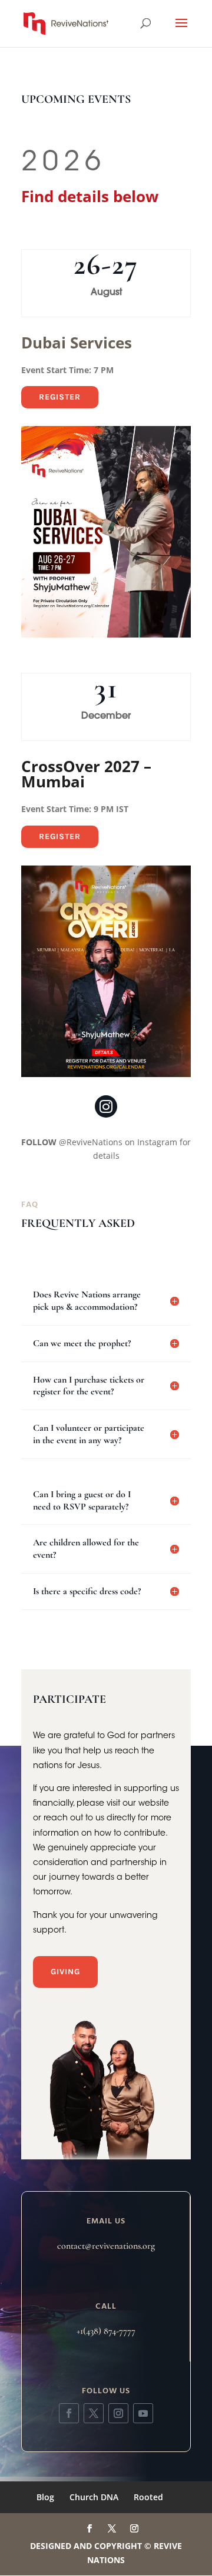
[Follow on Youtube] (143, 2413)
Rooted (148, 2497)
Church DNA (94, 2497)
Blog (45, 2497)
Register (60, 397)
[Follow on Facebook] (69, 2413)
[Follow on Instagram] (118, 2413)
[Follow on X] (94, 2413)
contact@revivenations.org (106, 2246)
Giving (65, 1972)
